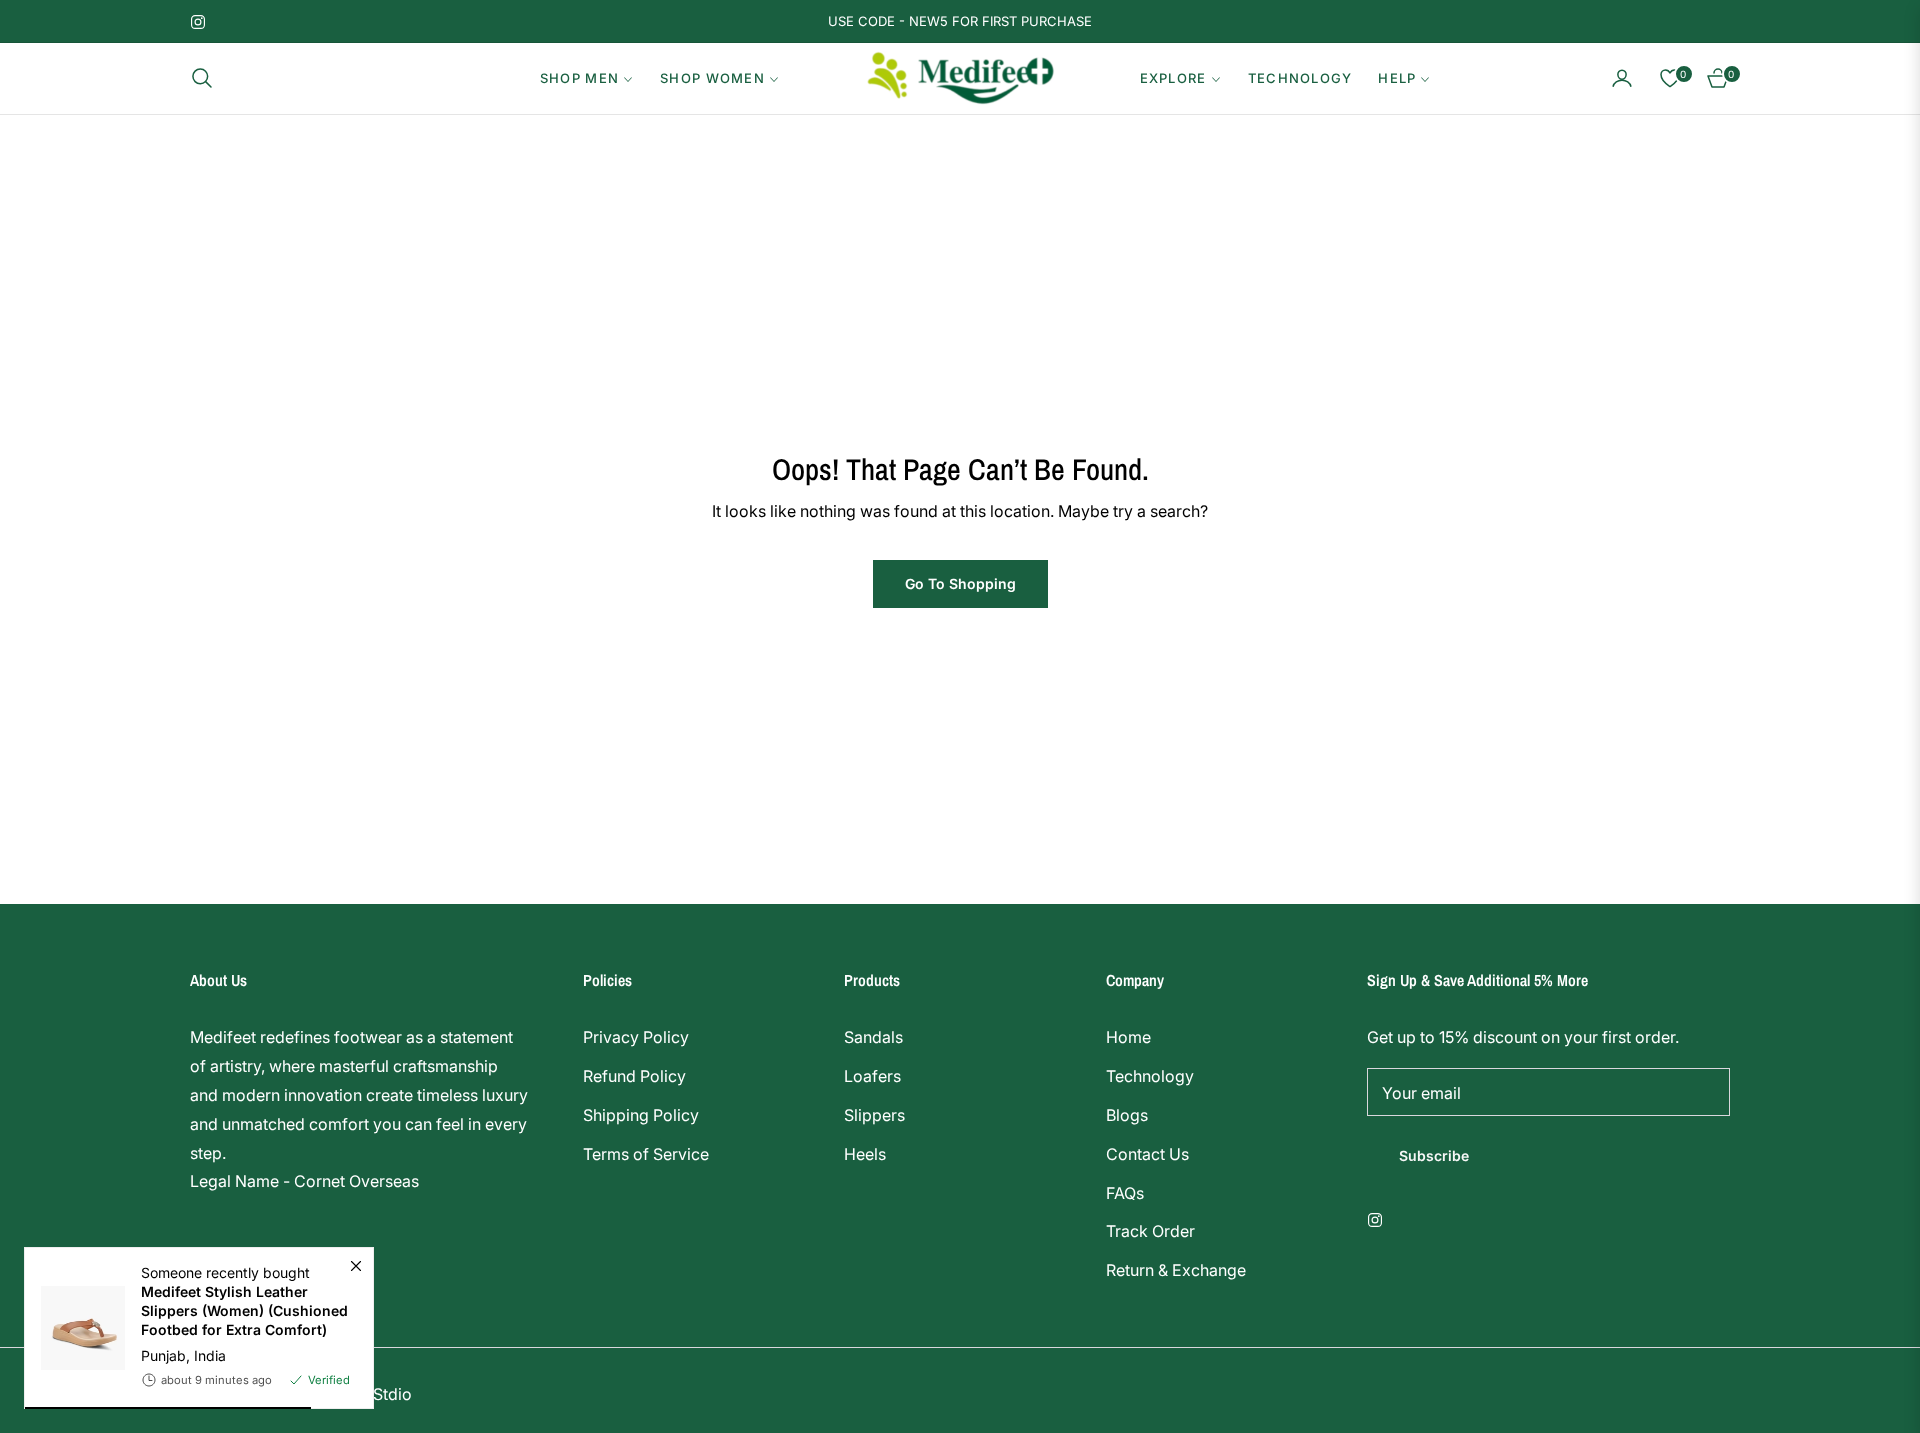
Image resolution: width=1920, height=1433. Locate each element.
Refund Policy (634, 1076)
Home (1128, 1037)
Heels (865, 1154)
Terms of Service (646, 1154)
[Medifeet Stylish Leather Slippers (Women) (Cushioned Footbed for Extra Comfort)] (75, 1328)
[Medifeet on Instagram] (1380, 1218)
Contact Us (1147, 1154)
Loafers (872, 1076)
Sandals (873, 1037)
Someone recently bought (244, 1301)
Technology (1150, 1076)
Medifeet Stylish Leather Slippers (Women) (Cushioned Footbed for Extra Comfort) (244, 1310)
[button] (208, 78)
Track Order (1150, 1231)
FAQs (1125, 1193)
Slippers (874, 1115)
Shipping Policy (641, 1115)
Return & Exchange (1176, 1270)
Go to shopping (960, 583)
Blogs (1127, 1115)
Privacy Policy (636, 1037)
